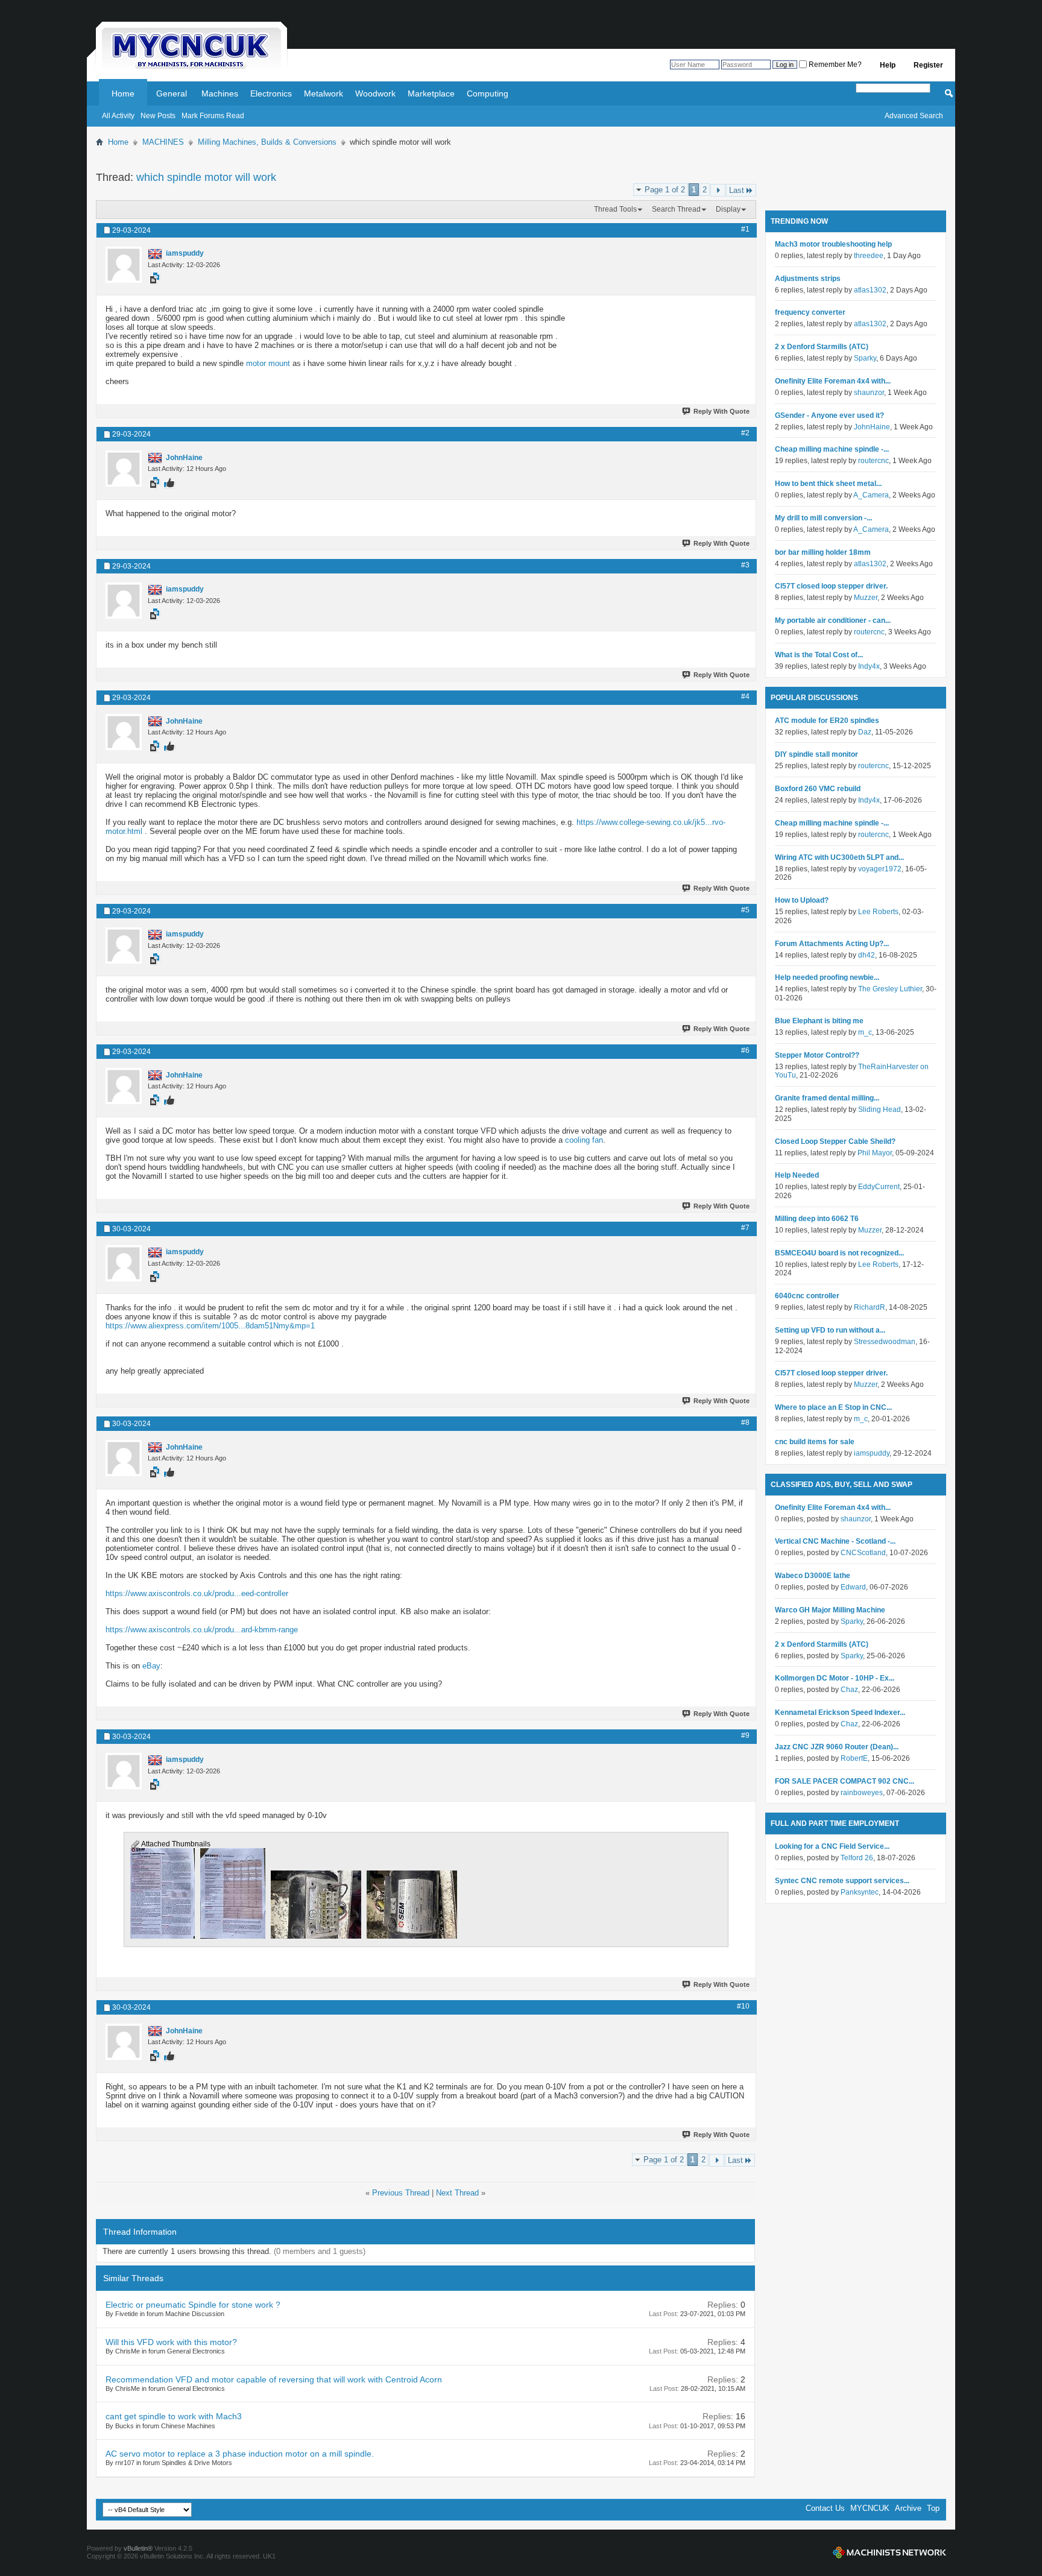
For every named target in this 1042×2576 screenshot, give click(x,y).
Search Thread (676, 209)
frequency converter (810, 312)
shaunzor (869, 393)
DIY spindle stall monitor (816, 754)
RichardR (870, 1307)
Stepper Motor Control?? (817, 1055)
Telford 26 (857, 1858)
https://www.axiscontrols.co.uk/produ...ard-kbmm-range (202, 1630)
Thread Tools (615, 209)
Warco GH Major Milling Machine (830, 1610)
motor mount (268, 363)
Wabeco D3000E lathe (813, 1576)
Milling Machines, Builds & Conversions (267, 142)
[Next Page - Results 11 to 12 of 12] (718, 190)
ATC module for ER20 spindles (827, 721)
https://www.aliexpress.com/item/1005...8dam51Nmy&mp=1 (210, 1326)
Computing (488, 93)
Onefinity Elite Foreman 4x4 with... (833, 381)
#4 (745, 696)
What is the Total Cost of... (819, 655)
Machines (220, 93)
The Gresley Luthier (890, 989)
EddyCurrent (879, 1187)
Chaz (849, 1690)
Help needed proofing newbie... (827, 977)
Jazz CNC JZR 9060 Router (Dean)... (837, 1747)
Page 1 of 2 (665, 190)
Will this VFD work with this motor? (171, 2342)
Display (728, 209)
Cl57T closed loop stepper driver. (831, 586)
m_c (865, 1032)
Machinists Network (889, 2552)
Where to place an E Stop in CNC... (833, 1407)
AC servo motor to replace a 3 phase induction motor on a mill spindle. (240, 2454)
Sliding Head (879, 1110)
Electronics (271, 93)
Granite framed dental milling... (827, 1098)
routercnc (873, 461)
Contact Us (825, 2508)
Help (888, 65)
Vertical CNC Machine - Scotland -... (835, 1541)
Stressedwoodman (885, 1342)
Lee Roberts (878, 912)
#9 (745, 1735)
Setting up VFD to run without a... (830, 1330)
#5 (745, 910)
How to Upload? (802, 900)
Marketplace (431, 93)
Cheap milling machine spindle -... (832, 449)
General (172, 93)
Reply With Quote (722, 411)
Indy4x (869, 666)
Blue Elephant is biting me (819, 1021)
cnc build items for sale (815, 1442)
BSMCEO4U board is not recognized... (839, 1253)
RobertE (854, 1758)
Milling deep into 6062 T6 (817, 1219)
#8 (745, 1422)
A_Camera (871, 495)
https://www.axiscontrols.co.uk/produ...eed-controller (197, 1593)
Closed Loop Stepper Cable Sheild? (835, 1141)
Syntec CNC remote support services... (842, 1881)
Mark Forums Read (213, 116)
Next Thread (457, 2193)
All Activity (118, 116)
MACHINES (163, 142)
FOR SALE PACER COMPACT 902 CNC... (845, 1781)
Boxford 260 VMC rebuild (818, 789)
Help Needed (797, 1175)
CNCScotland (863, 1553)
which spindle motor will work (206, 177)
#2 (745, 433)
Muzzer (866, 598)
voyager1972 (880, 869)
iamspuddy (872, 1453)
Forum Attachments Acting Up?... (832, 944)
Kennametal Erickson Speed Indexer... (840, 1713)
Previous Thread (401, 2193)
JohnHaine (872, 427)
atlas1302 (870, 290)
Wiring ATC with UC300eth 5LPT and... (839, 857)
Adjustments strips (808, 279)
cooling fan (584, 1140)
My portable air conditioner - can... (833, 620)
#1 (745, 229)
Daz (865, 732)
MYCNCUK (870, 2508)
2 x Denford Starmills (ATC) (822, 347)
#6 (745, 1050)
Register (928, 65)
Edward (853, 1587)
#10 (743, 2006)
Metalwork (324, 93)
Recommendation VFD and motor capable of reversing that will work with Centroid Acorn (274, 2379)
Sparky (865, 358)
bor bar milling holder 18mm (823, 552)
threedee (869, 256)
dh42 (867, 955)
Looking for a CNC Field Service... (832, 1846)
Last (737, 190)
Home (123, 93)
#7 (745, 1228)
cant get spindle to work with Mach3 (174, 2416)
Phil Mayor (875, 1153)
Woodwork (375, 93)
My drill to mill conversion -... (823, 518)
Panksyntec (860, 1892)
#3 (745, 565)
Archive (908, 2508)
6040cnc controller (807, 1296)
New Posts (158, 116)
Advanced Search (914, 116)
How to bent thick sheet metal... (828, 484)
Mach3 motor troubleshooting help (833, 244)
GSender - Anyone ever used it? (829, 415)
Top (933, 2508)
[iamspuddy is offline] (124, 265)
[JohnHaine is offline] (124, 469)
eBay (151, 1666)
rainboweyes (862, 1793)
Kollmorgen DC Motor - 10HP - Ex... (835, 1678)
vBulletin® (138, 2548)
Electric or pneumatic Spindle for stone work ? (193, 2305)
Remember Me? (834, 65)
